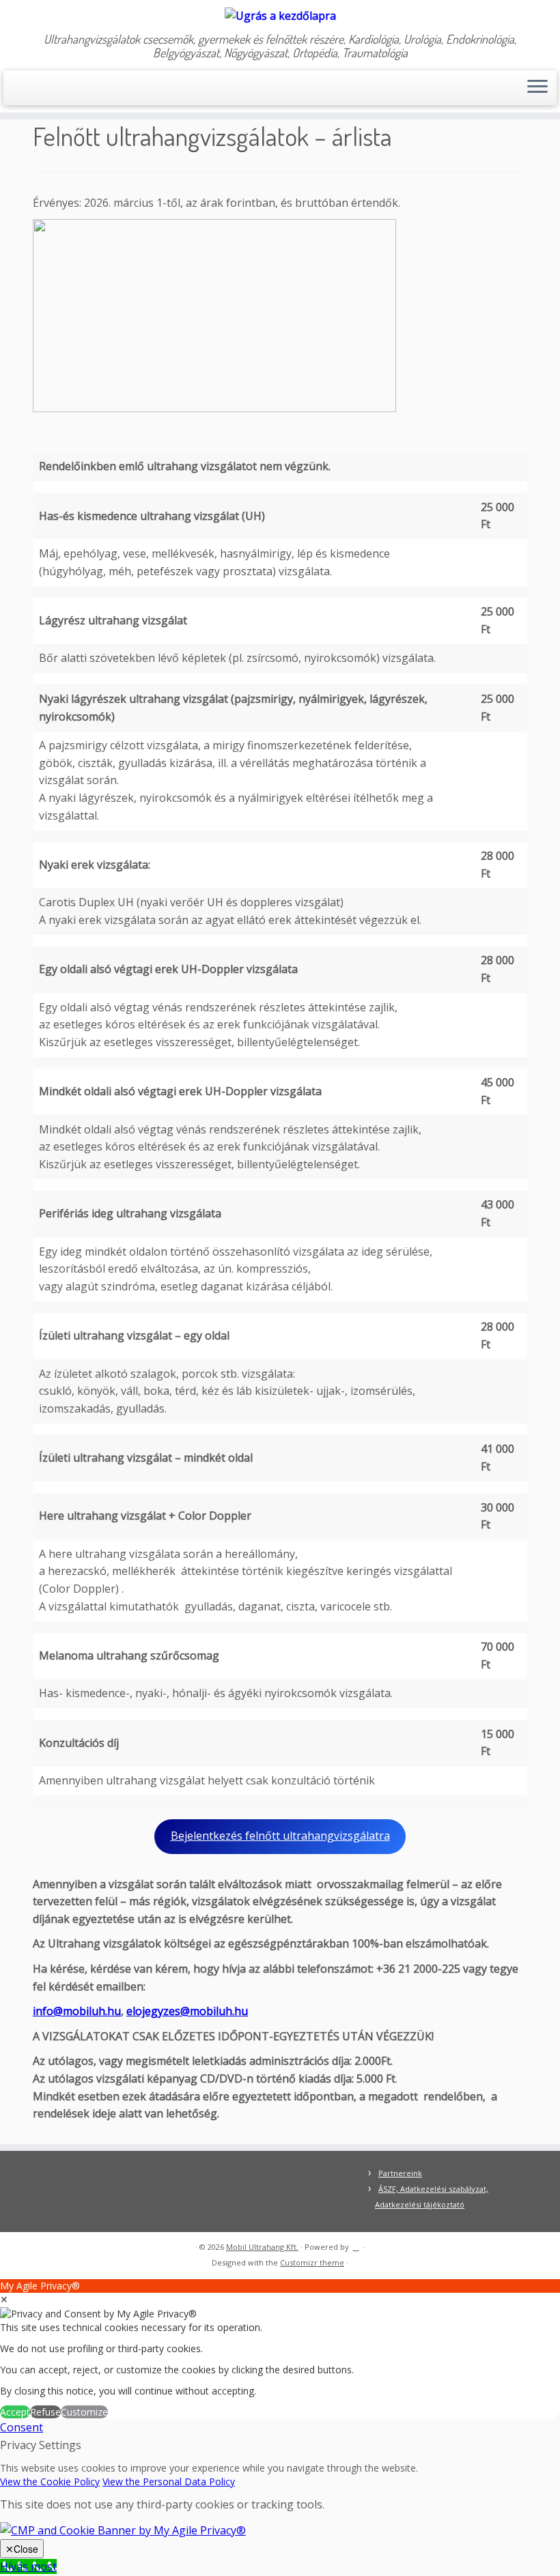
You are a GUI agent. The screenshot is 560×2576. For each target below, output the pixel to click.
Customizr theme (312, 2262)
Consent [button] (22, 2427)
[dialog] (280, 2349)
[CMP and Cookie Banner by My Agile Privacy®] (123, 2530)
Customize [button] (84, 2412)
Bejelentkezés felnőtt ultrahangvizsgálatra (280, 1836)
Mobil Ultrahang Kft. (262, 2247)
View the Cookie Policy (50, 2481)
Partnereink (400, 2173)
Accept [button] (15, 2412)
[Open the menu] (537, 88)
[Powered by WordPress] (356, 2244)
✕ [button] (4, 2299)
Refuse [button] (45, 2412)
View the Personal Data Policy (169, 2481)
